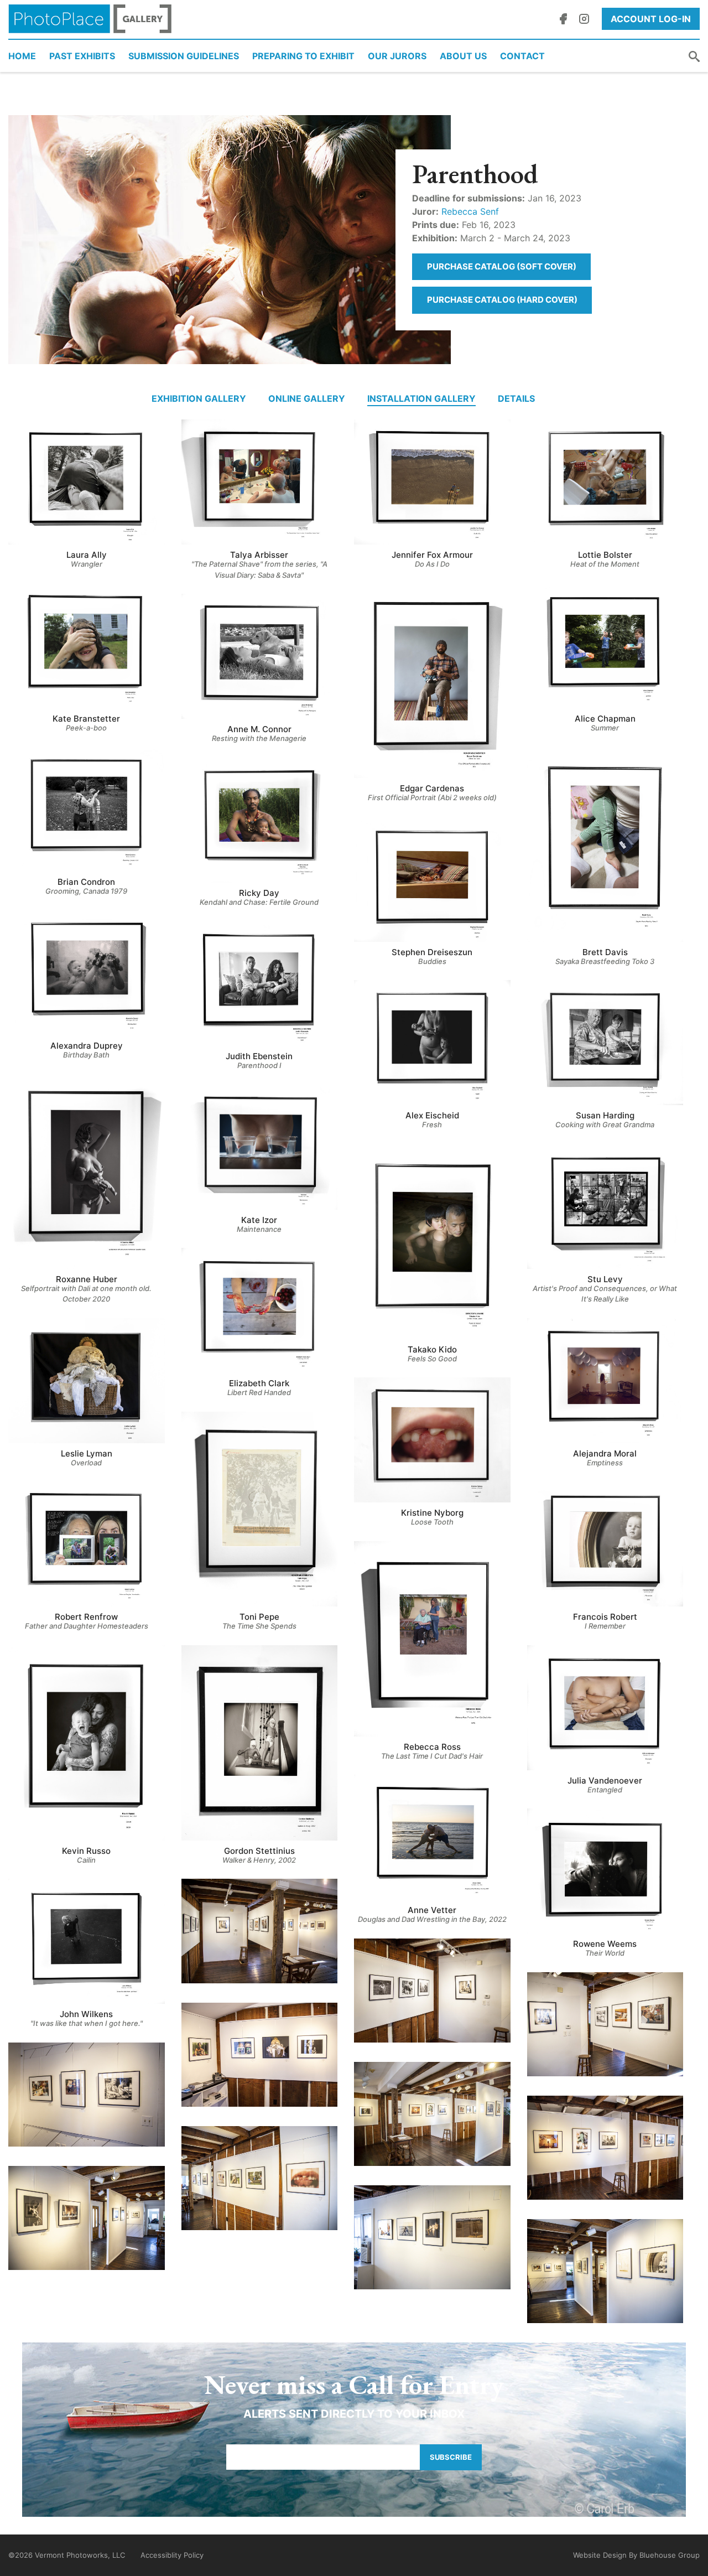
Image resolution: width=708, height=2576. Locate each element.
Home (22, 56)
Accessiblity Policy (172, 2555)
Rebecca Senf (470, 211)
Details (516, 398)
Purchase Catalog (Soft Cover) (502, 266)
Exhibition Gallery (199, 398)
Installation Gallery (421, 398)
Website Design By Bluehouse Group (636, 2555)
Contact (522, 56)
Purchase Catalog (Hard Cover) (502, 300)
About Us (463, 56)
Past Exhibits (82, 56)
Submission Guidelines (184, 56)
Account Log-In (651, 19)
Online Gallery (307, 398)
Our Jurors (397, 56)
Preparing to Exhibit (303, 56)
